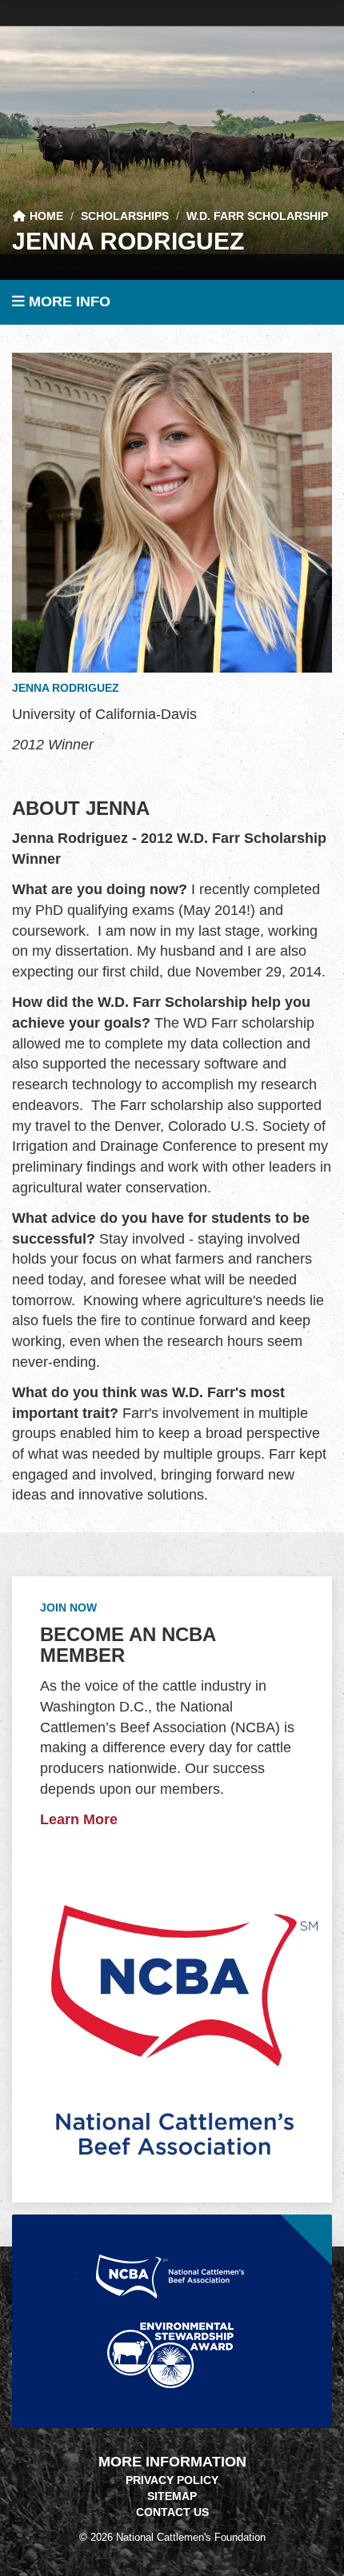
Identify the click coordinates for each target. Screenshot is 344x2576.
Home (45, 216)
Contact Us (172, 2512)
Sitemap (172, 2496)
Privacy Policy (172, 2480)
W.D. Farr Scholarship (257, 216)
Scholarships (125, 216)
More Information (172, 2462)
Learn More (79, 1819)
